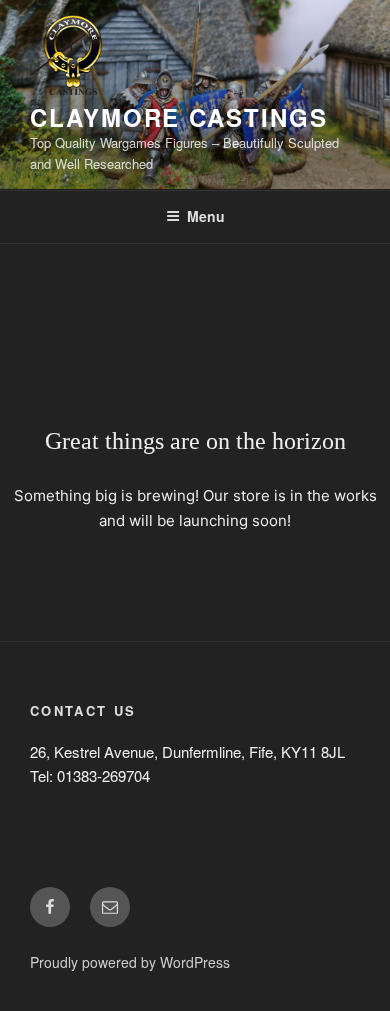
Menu (206, 216)
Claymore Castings (179, 117)
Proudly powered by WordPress (130, 962)
